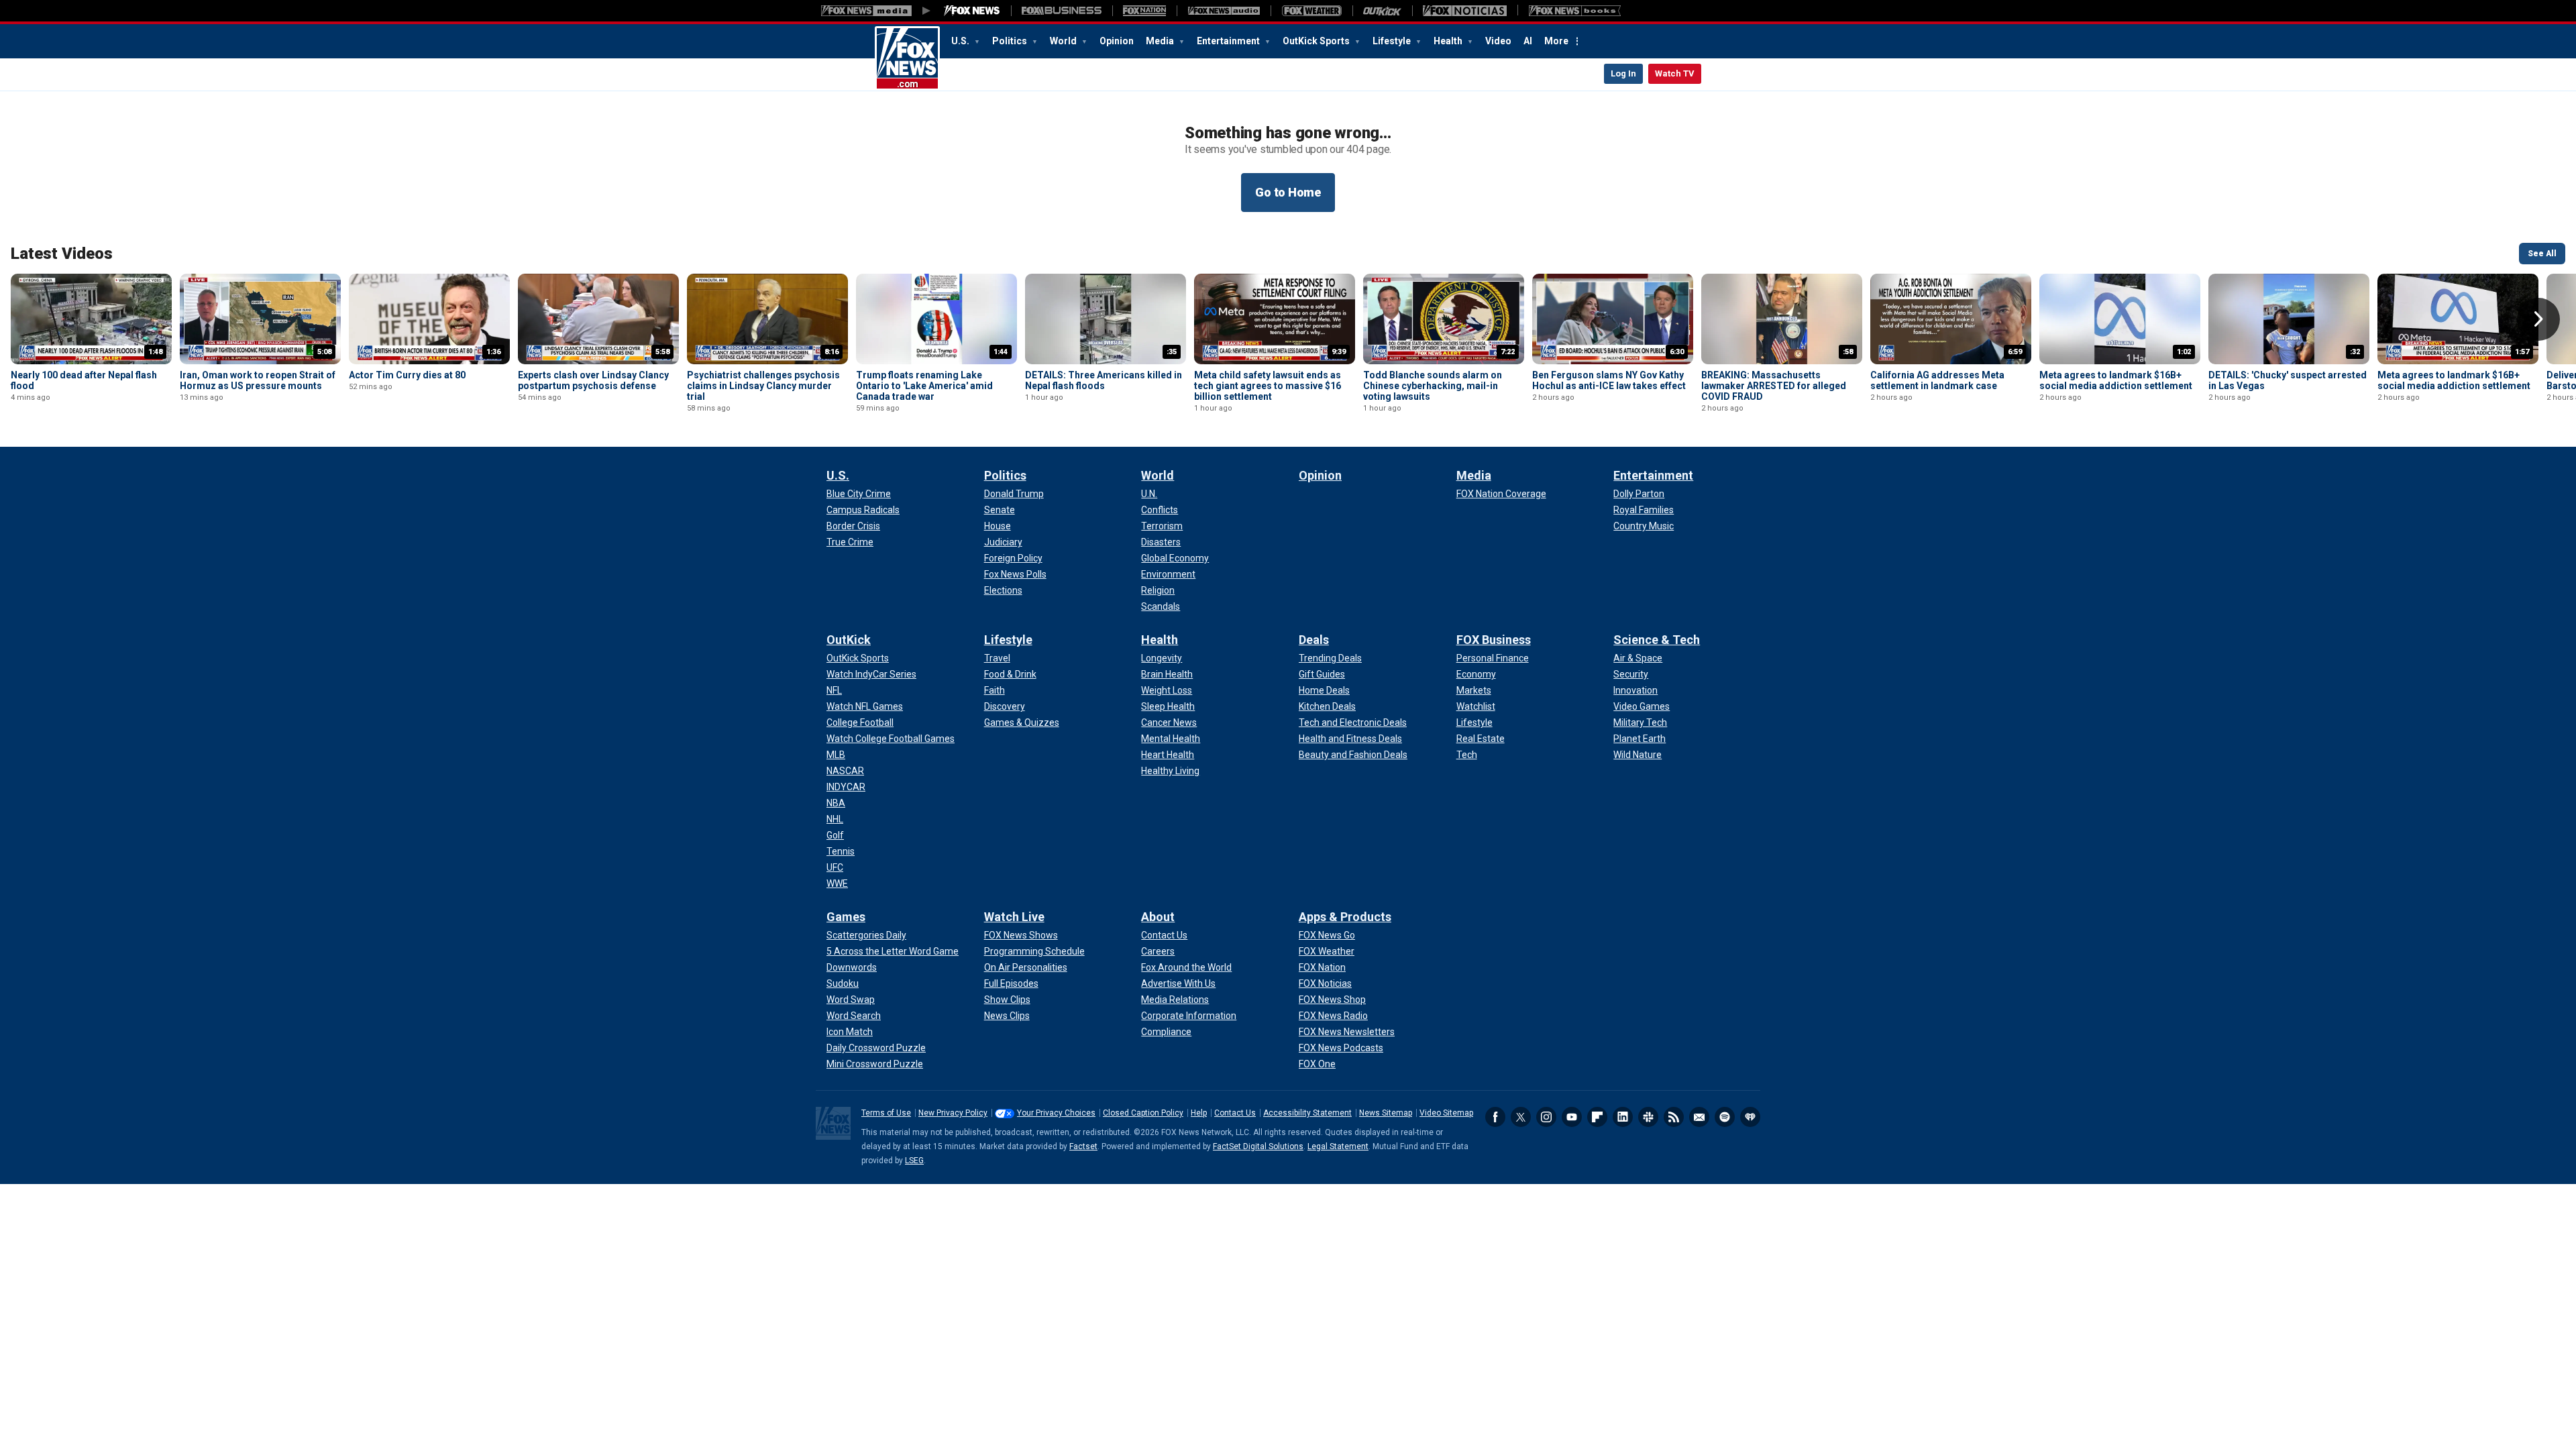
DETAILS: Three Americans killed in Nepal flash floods (1104, 380)
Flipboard (1597, 1117)
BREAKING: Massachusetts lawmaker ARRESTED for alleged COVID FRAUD (1774, 386)
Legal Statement (1338, 1146)
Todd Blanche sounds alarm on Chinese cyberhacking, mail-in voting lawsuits (1433, 386)
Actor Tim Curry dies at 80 (407, 375)
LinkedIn (1623, 1117)
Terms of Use (886, 1113)
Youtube (1572, 1117)
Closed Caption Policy (1143, 1113)
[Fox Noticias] (1465, 11)
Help (1199, 1113)
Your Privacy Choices (1056, 1113)
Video (1498, 41)
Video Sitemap (1446, 1113)
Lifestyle (1393, 41)
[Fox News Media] (972, 11)
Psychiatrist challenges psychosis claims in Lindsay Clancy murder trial (763, 386)
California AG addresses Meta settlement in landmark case (1937, 380)
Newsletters (1699, 1117)
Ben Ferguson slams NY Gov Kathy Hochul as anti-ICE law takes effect (1609, 380)
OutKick (849, 640)
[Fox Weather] (1311, 11)
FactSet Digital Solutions (1258, 1146)
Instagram (1546, 1117)
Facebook (1495, 1117)
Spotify (1725, 1117)
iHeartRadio (1750, 1117)
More (1556, 41)
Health (1449, 41)
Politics (1011, 41)
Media (1161, 41)
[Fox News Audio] (1224, 11)
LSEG (914, 1161)
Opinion (1117, 41)
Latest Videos (62, 254)
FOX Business (1494, 640)
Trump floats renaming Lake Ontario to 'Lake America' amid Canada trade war (924, 386)
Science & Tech (1657, 640)
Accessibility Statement (1307, 1113)
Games (846, 917)
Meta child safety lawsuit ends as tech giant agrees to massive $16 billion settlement (1268, 386)
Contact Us (1235, 1113)
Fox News (907, 58)
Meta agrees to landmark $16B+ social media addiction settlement (2116, 380)
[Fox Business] (1062, 11)
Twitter (1521, 1117)
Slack (1648, 1117)
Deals (1314, 640)
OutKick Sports (1317, 41)
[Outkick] (1382, 11)
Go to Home (1288, 192)
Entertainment (1229, 41)
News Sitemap (1386, 1113)
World (1064, 41)
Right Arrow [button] (2538, 319)
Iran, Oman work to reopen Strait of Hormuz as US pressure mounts (258, 380)
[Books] (1575, 11)
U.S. (961, 41)
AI (1528, 41)
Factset (1083, 1146)
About (1158, 917)
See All (2542, 254)
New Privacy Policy (953, 1113)
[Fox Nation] (1144, 11)
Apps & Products (1345, 917)
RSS (1674, 1117)
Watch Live (1014, 917)
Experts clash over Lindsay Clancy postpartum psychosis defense (593, 380)
